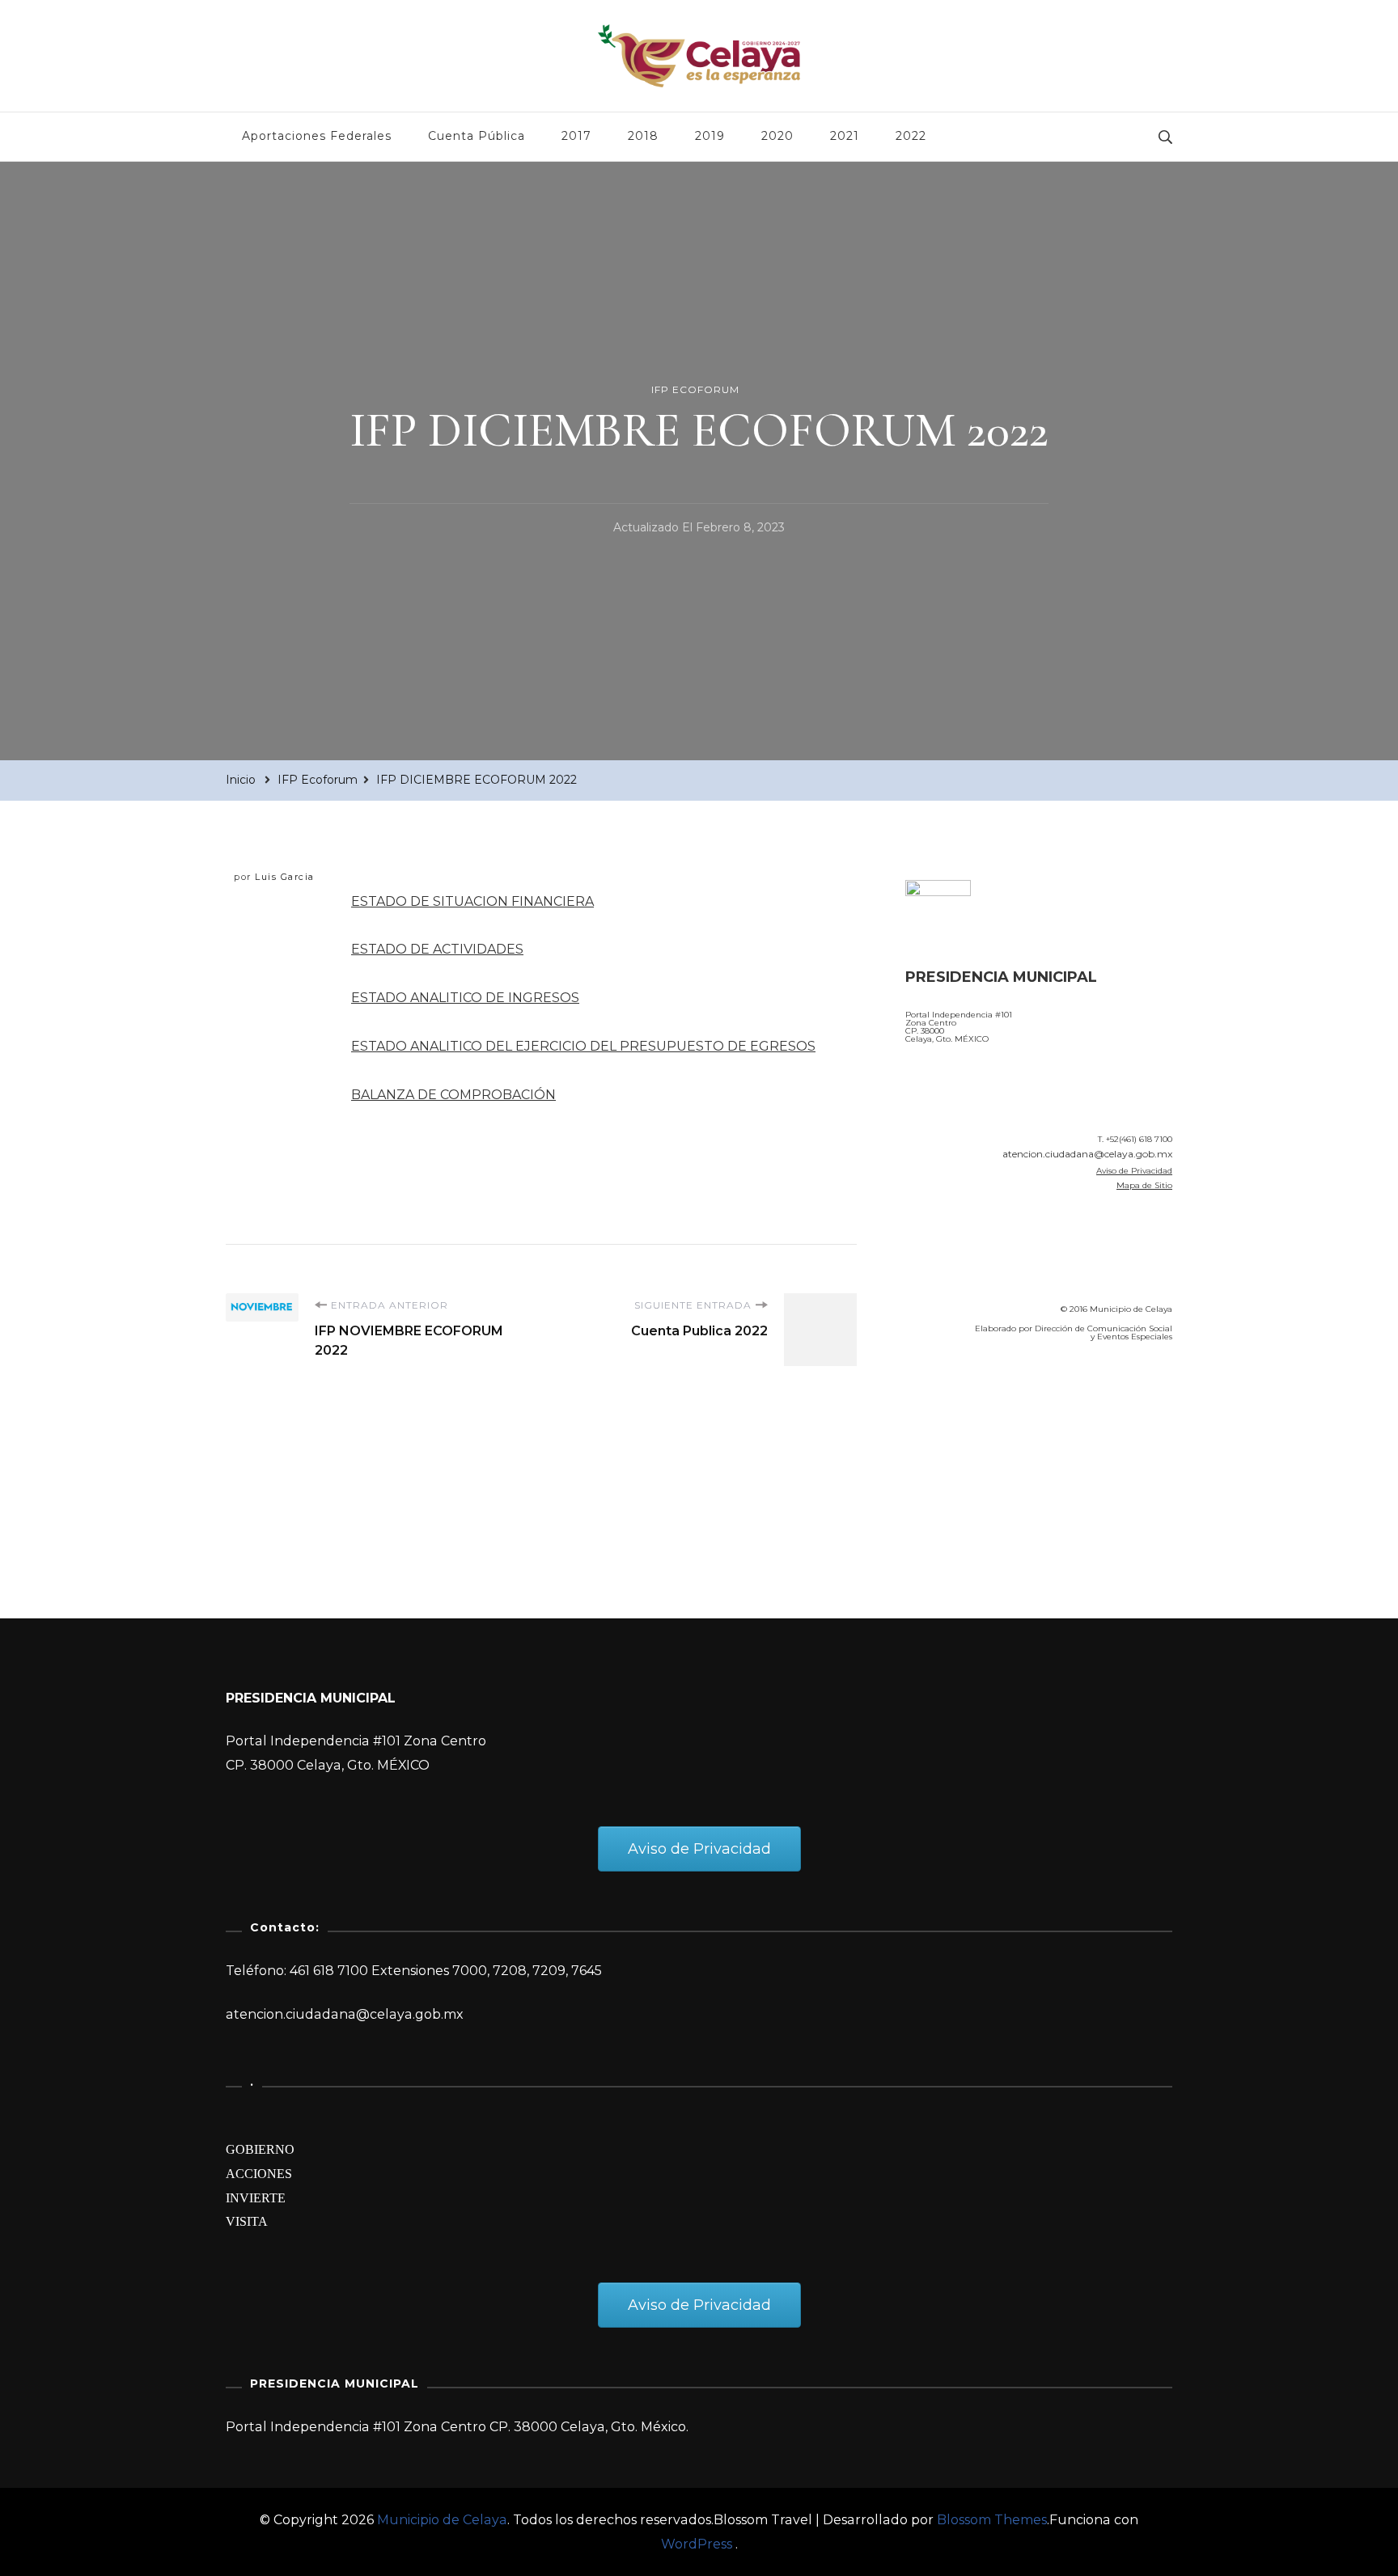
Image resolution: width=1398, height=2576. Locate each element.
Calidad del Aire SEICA (991, 1401)
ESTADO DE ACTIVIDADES (437, 949)
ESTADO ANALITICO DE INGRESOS (465, 998)
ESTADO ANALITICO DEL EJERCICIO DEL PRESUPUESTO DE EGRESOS (583, 1046)
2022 (911, 136)
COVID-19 (940, 1446)
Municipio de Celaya (442, 2520)
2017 (576, 136)
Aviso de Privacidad (1134, 1171)
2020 (777, 136)
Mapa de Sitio (1144, 1185)
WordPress (697, 2544)
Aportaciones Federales (317, 136)
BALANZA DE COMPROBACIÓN (453, 1095)
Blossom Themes (992, 2520)
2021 (845, 136)
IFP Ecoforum (695, 389)
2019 (710, 136)
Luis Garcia (285, 877)
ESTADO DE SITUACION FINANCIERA (472, 901)
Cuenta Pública (477, 136)
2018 (643, 136)
